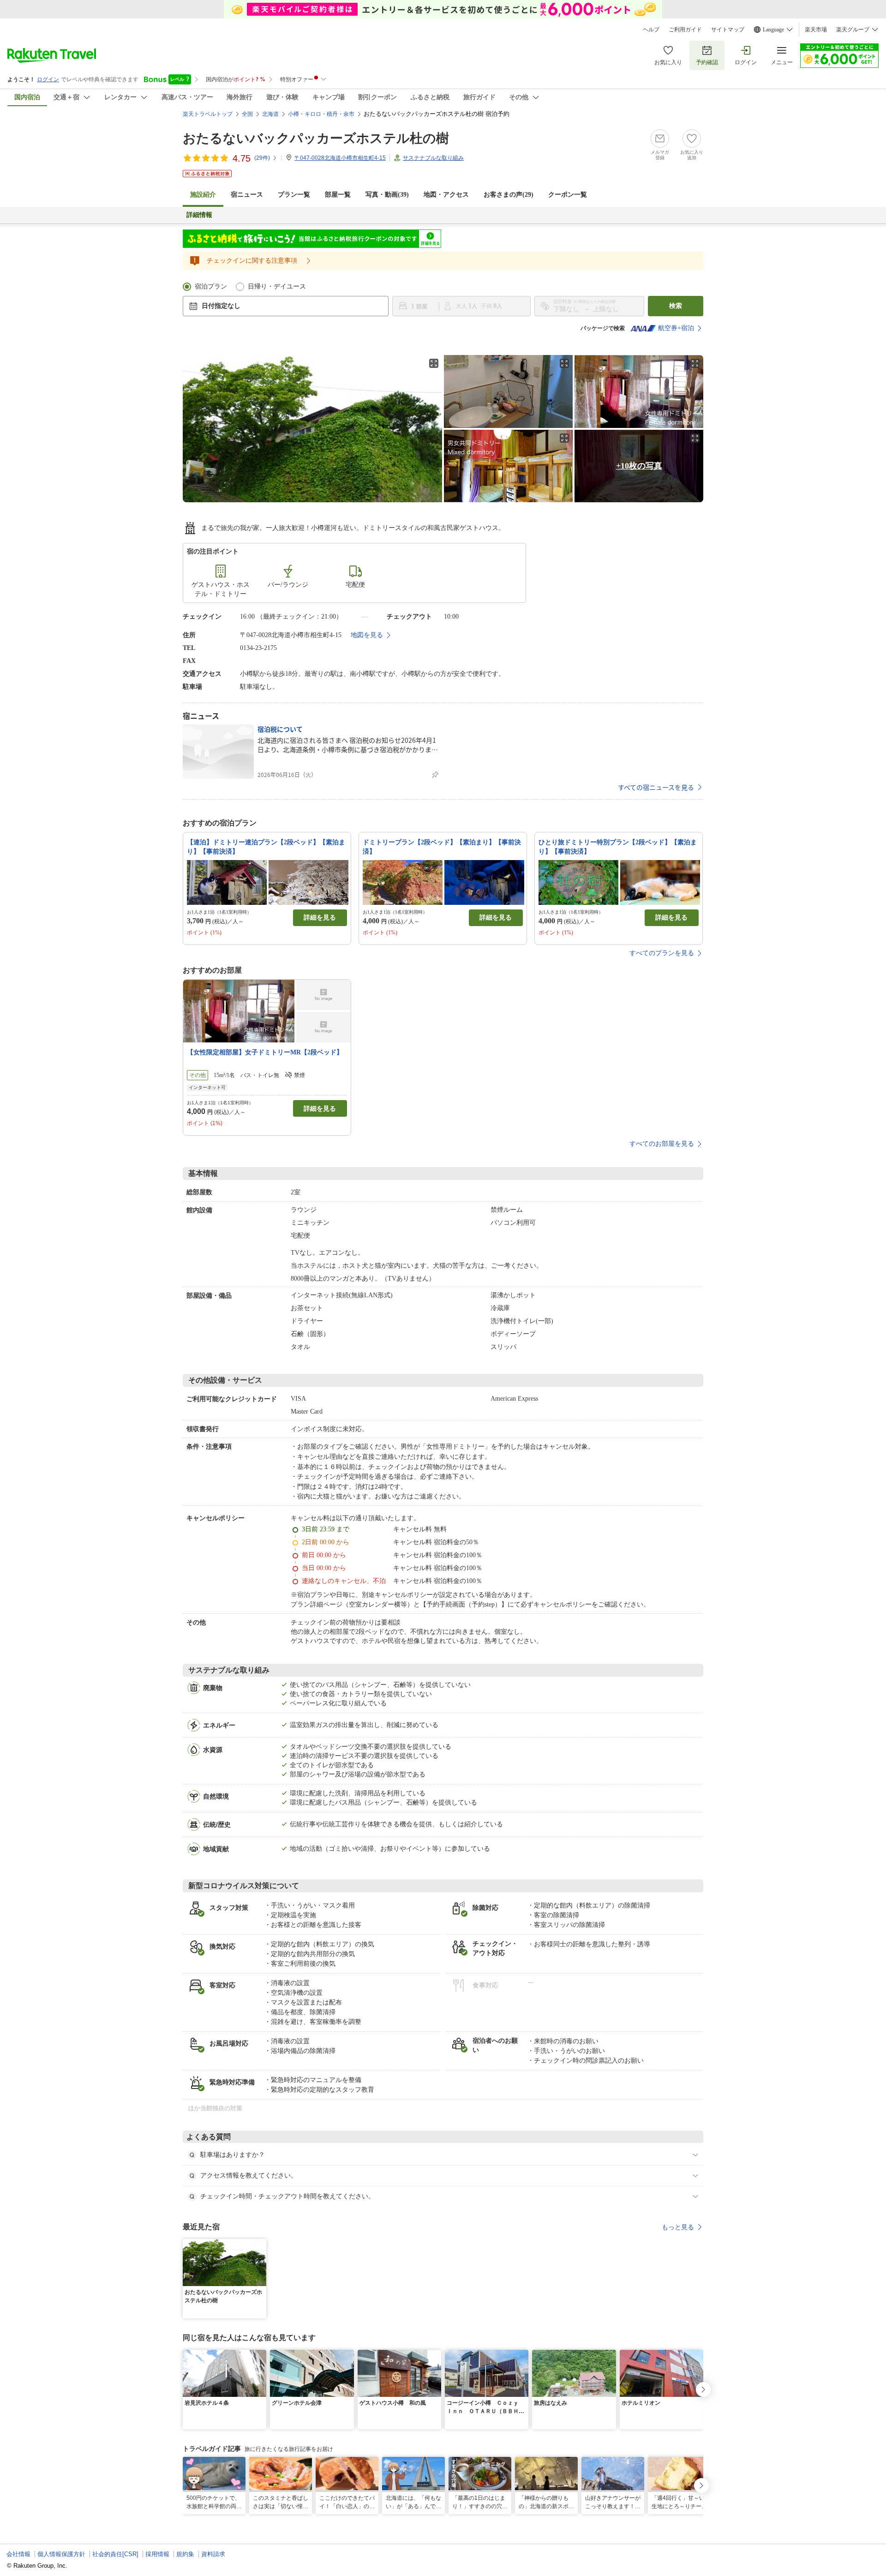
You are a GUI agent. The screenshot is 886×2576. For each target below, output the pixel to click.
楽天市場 (816, 30)
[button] (261, 2245)
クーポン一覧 (568, 195)
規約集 (185, 2554)
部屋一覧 (338, 195)
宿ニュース (247, 195)
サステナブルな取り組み (433, 158)
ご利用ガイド (685, 30)
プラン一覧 (294, 195)
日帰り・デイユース (277, 286)
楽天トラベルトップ (208, 114)
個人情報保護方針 (61, 2554)
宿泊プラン (211, 286)
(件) (262, 158)
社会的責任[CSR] (115, 2554)
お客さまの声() (509, 195)
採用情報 (157, 2554)
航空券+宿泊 (676, 328)
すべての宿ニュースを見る (656, 787)
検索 (676, 306)
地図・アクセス (446, 195)
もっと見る (678, 2227)
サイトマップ (728, 30)
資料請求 (213, 2554)
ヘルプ (651, 30)
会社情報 (18, 2554)
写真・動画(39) (387, 195)
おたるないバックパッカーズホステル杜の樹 (316, 138)
